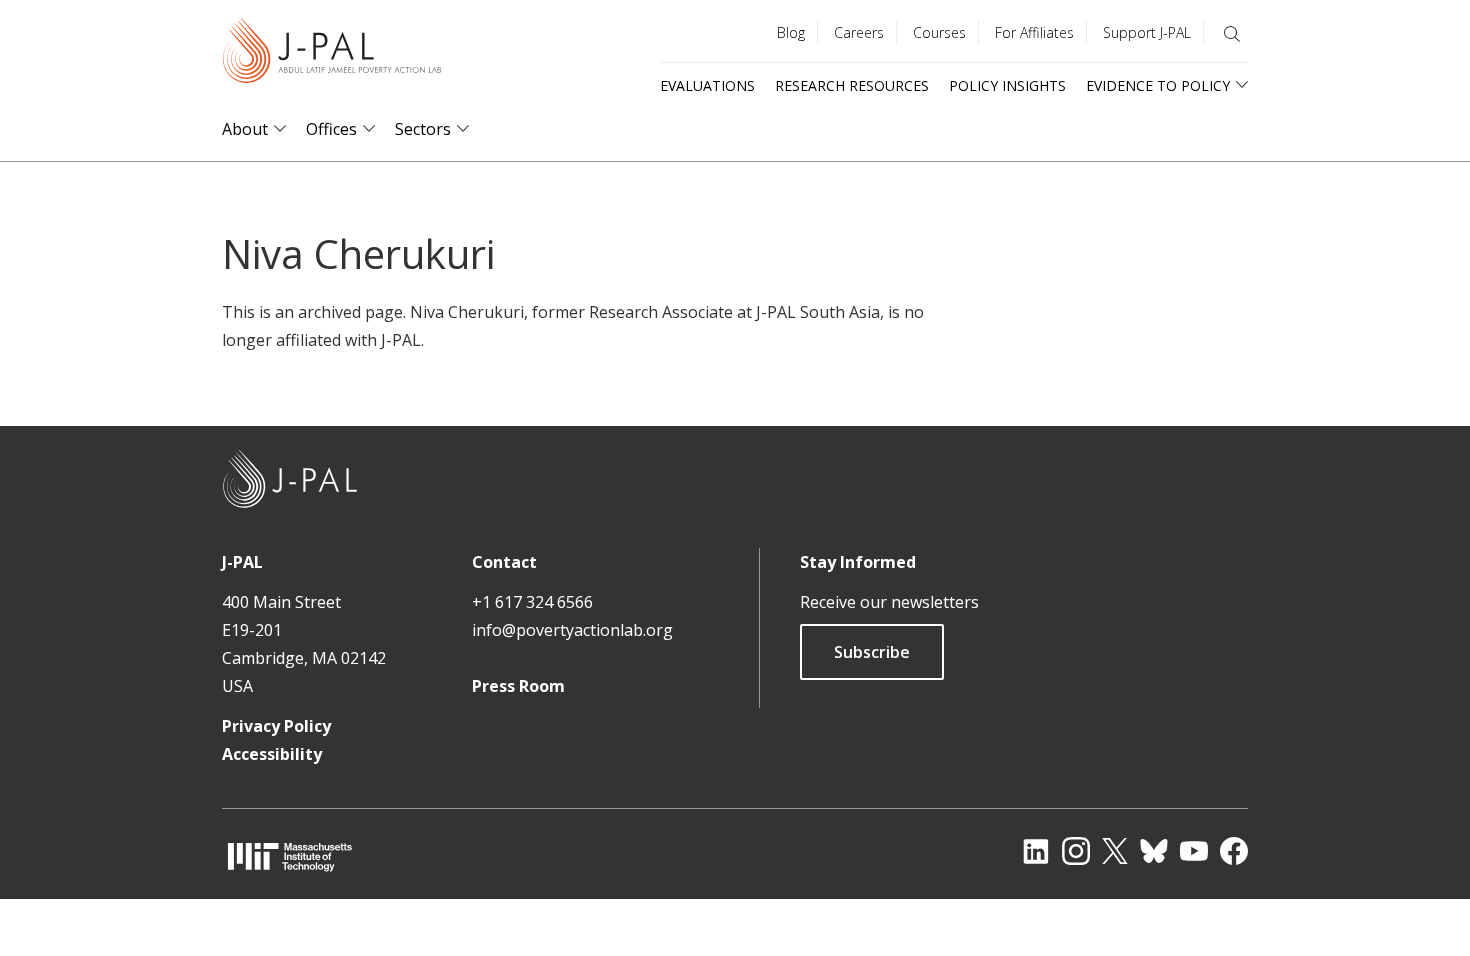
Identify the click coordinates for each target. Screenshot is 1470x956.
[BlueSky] (1154, 851)
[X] (1115, 851)
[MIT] (290, 856)
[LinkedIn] (1036, 851)
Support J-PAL (1147, 32)
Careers (859, 32)
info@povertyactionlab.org (572, 630)
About (245, 129)
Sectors (423, 129)
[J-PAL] (332, 54)
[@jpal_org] (1076, 851)
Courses (939, 32)
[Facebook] (1234, 851)
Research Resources (852, 85)
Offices (331, 129)
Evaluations (707, 85)
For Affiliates (1034, 32)
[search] (1232, 34)
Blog (791, 32)
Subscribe (872, 652)
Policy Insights (1007, 85)
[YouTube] (1194, 851)
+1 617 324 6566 (532, 602)
